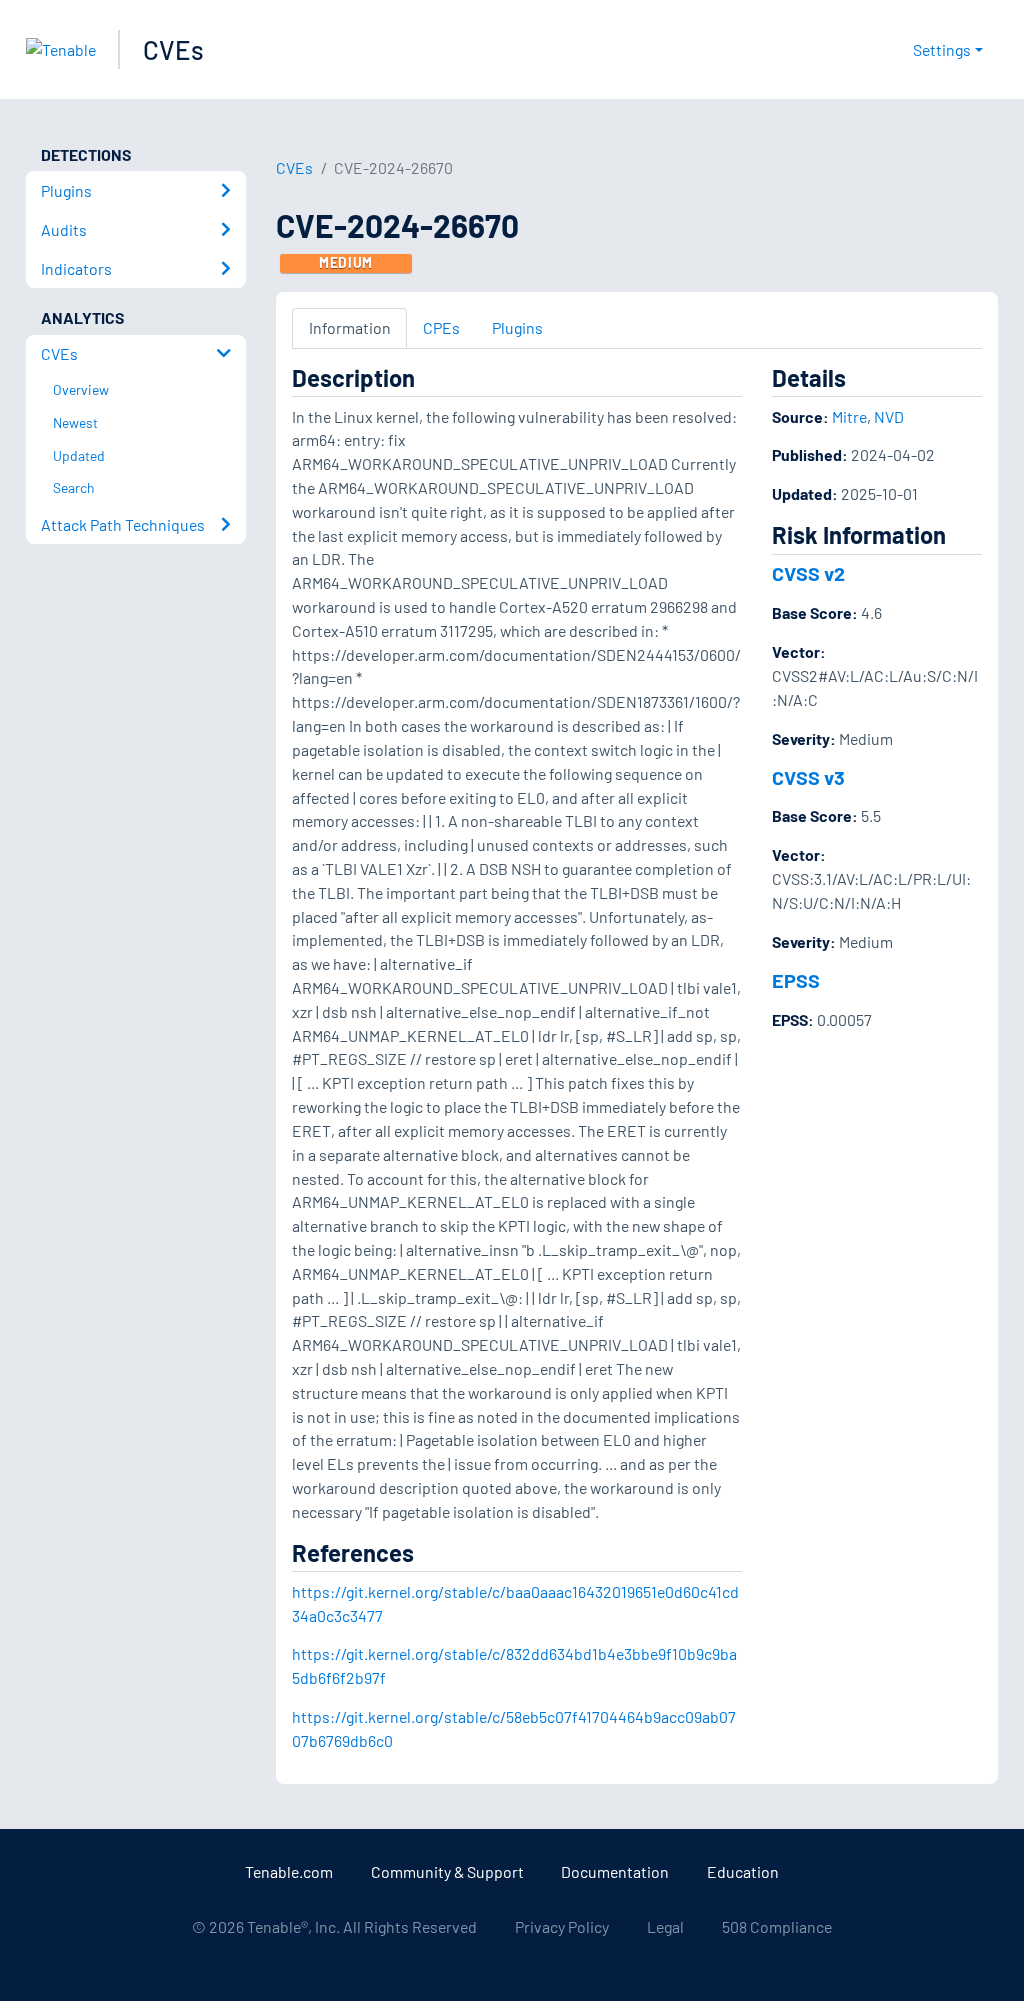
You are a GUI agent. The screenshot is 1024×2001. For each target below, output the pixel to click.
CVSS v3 (808, 777)
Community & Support (447, 1871)
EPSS (796, 980)
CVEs (173, 49)
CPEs (441, 327)
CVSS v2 (808, 573)
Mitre (849, 416)
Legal (665, 1926)
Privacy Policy (562, 1926)
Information (350, 327)
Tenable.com (289, 1871)
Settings (942, 49)
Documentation (615, 1871)
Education (743, 1871)
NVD (889, 416)
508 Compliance (777, 1926)
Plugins (517, 327)
